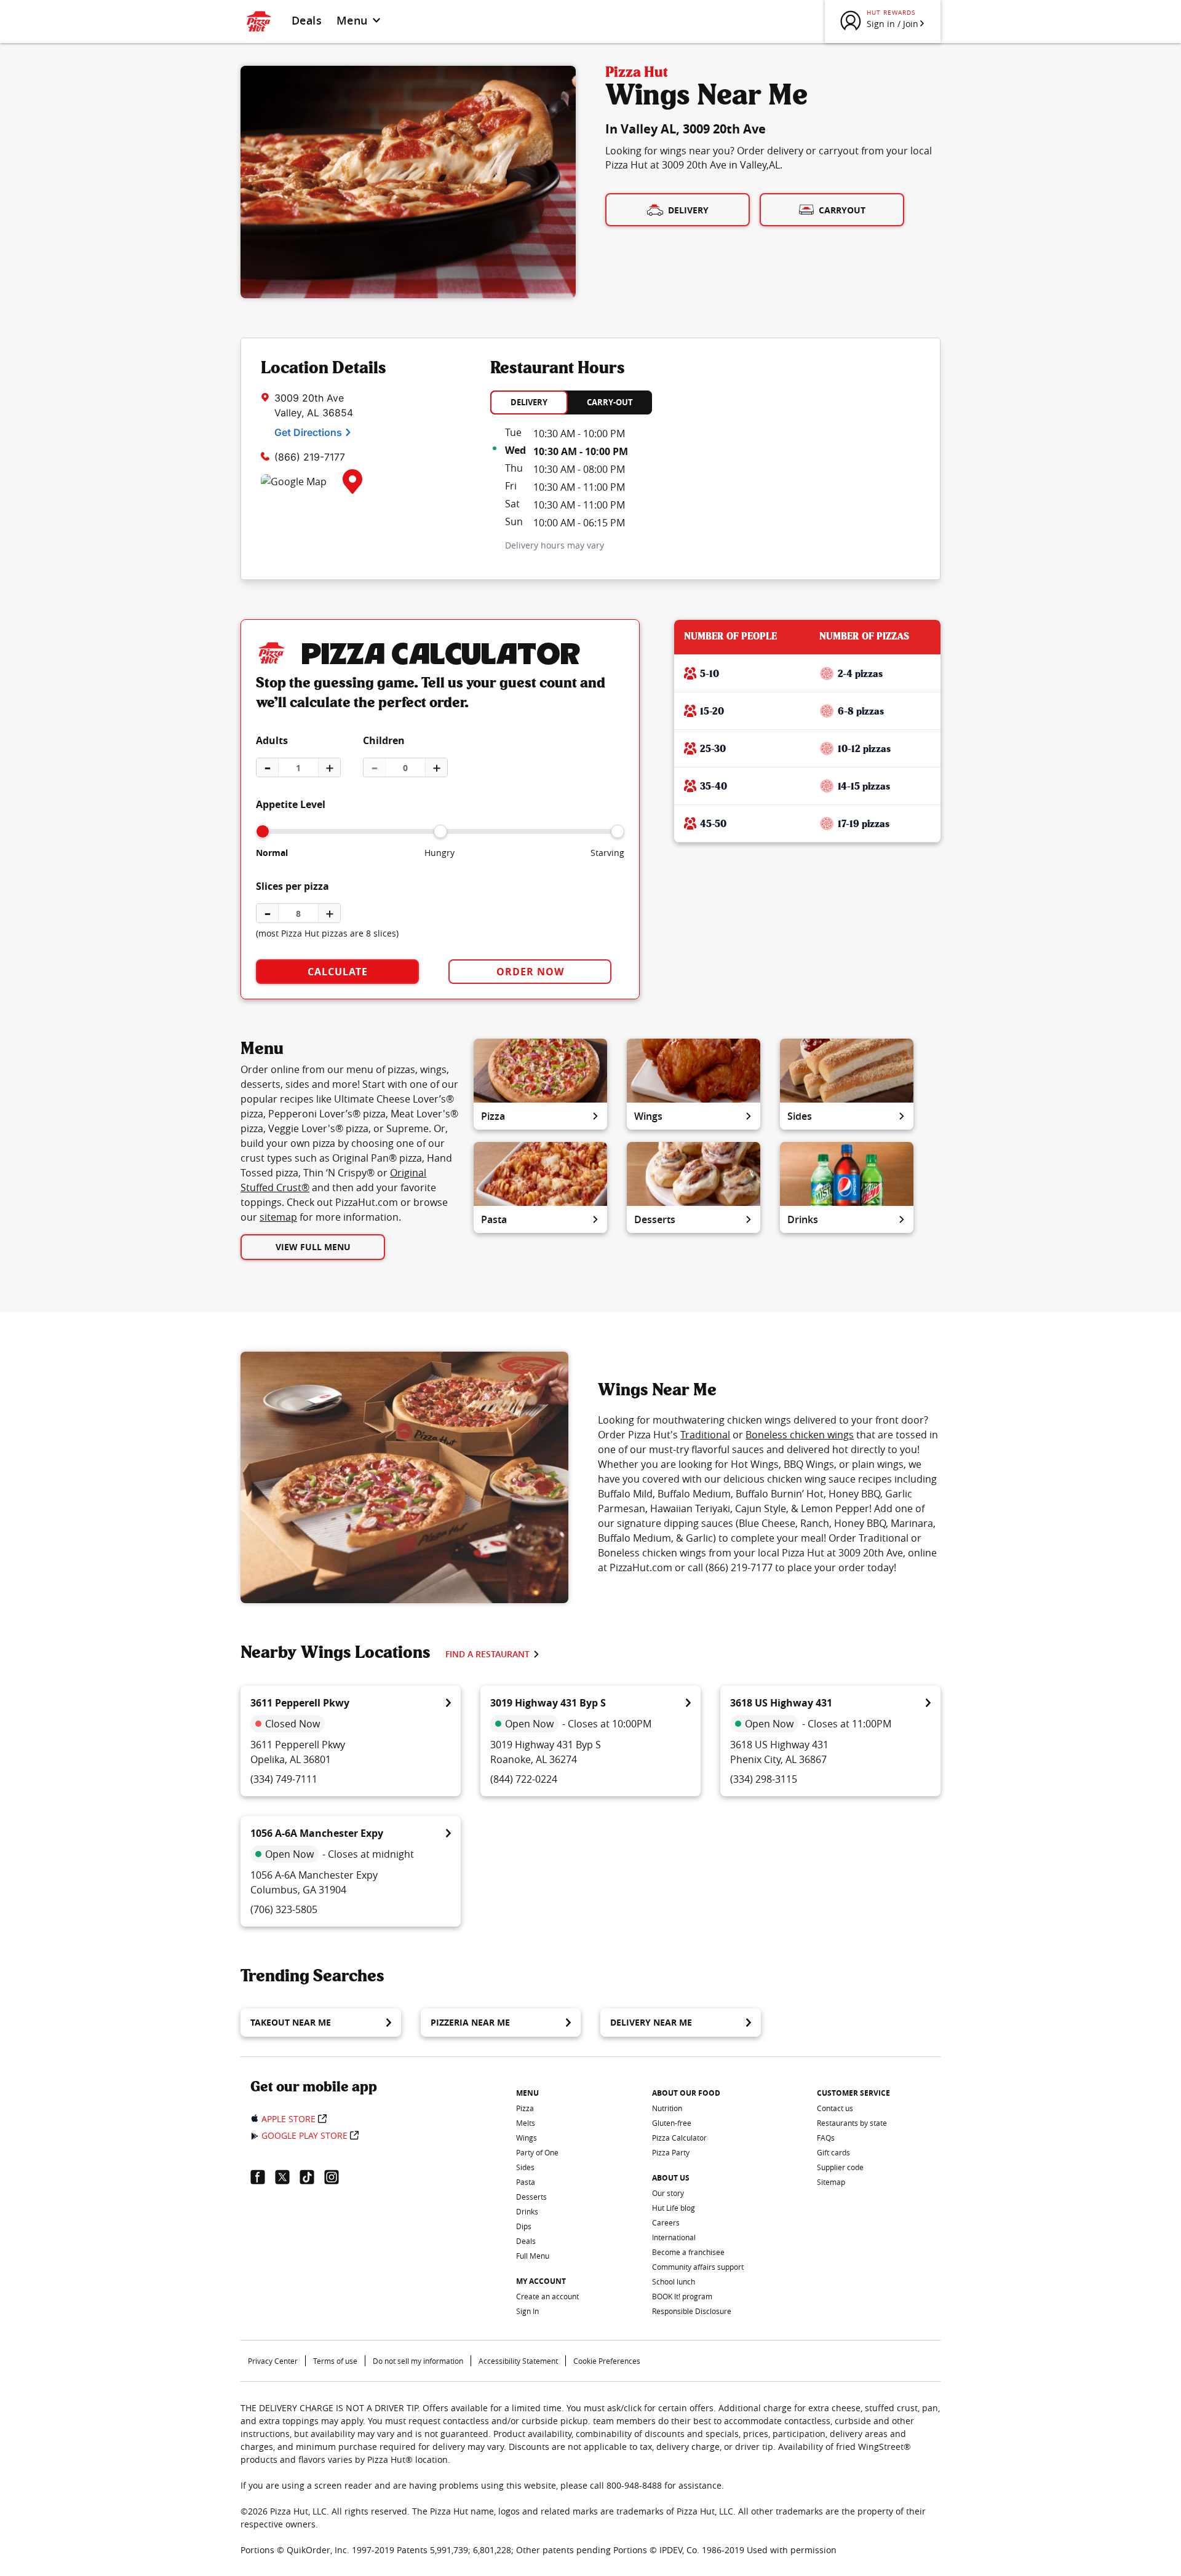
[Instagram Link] (336, 2177)
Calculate (338, 972)
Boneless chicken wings (800, 1435)
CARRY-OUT (610, 402)
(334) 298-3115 (764, 1779)
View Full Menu (313, 1247)
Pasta (494, 1219)
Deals (307, 20)
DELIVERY (529, 402)
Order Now (530, 972)
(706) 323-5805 (284, 1909)
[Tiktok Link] (312, 2177)
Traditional (705, 1435)
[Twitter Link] (287, 2177)
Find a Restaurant (487, 1654)
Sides (800, 1116)
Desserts (655, 1219)
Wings (648, 1116)
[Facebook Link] (263, 2177)
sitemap (278, 1217)
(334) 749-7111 (284, 1779)
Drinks (803, 1219)
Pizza (493, 1116)
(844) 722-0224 (524, 1779)
